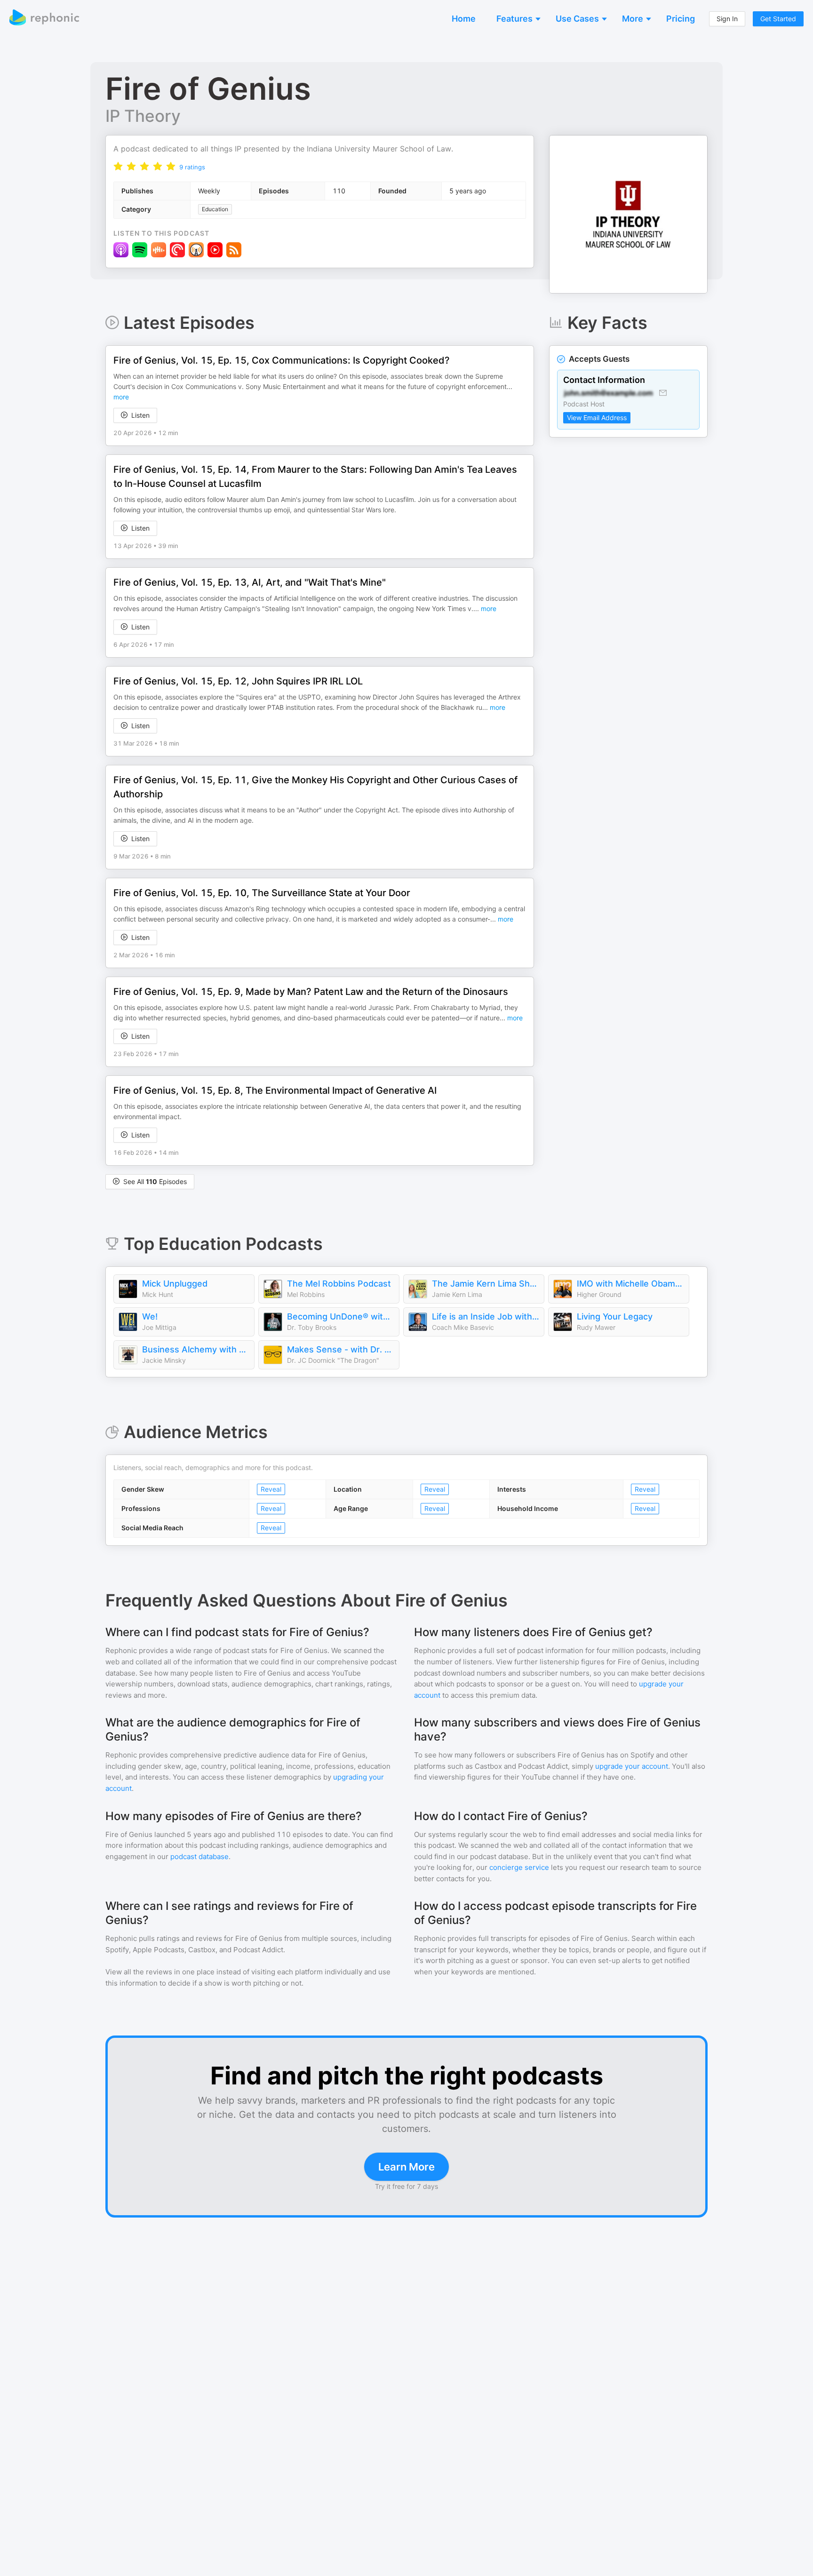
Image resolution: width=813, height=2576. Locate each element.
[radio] (118, 166)
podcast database (199, 1856)
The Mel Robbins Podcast (339, 1284)
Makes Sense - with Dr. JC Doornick (341, 1349)
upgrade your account (632, 1766)
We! (150, 1316)
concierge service (519, 1867)
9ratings (192, 167)
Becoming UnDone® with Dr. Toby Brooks (341, 1316)
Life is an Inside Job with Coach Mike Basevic (486, 1316)
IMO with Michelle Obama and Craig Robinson (630, 1284)
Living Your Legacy (615, 1316)
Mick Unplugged (175, 1284)
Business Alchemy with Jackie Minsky (196, 1349)
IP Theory (143, 116)
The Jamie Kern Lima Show (486, 1284)
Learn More (406, 2167)
